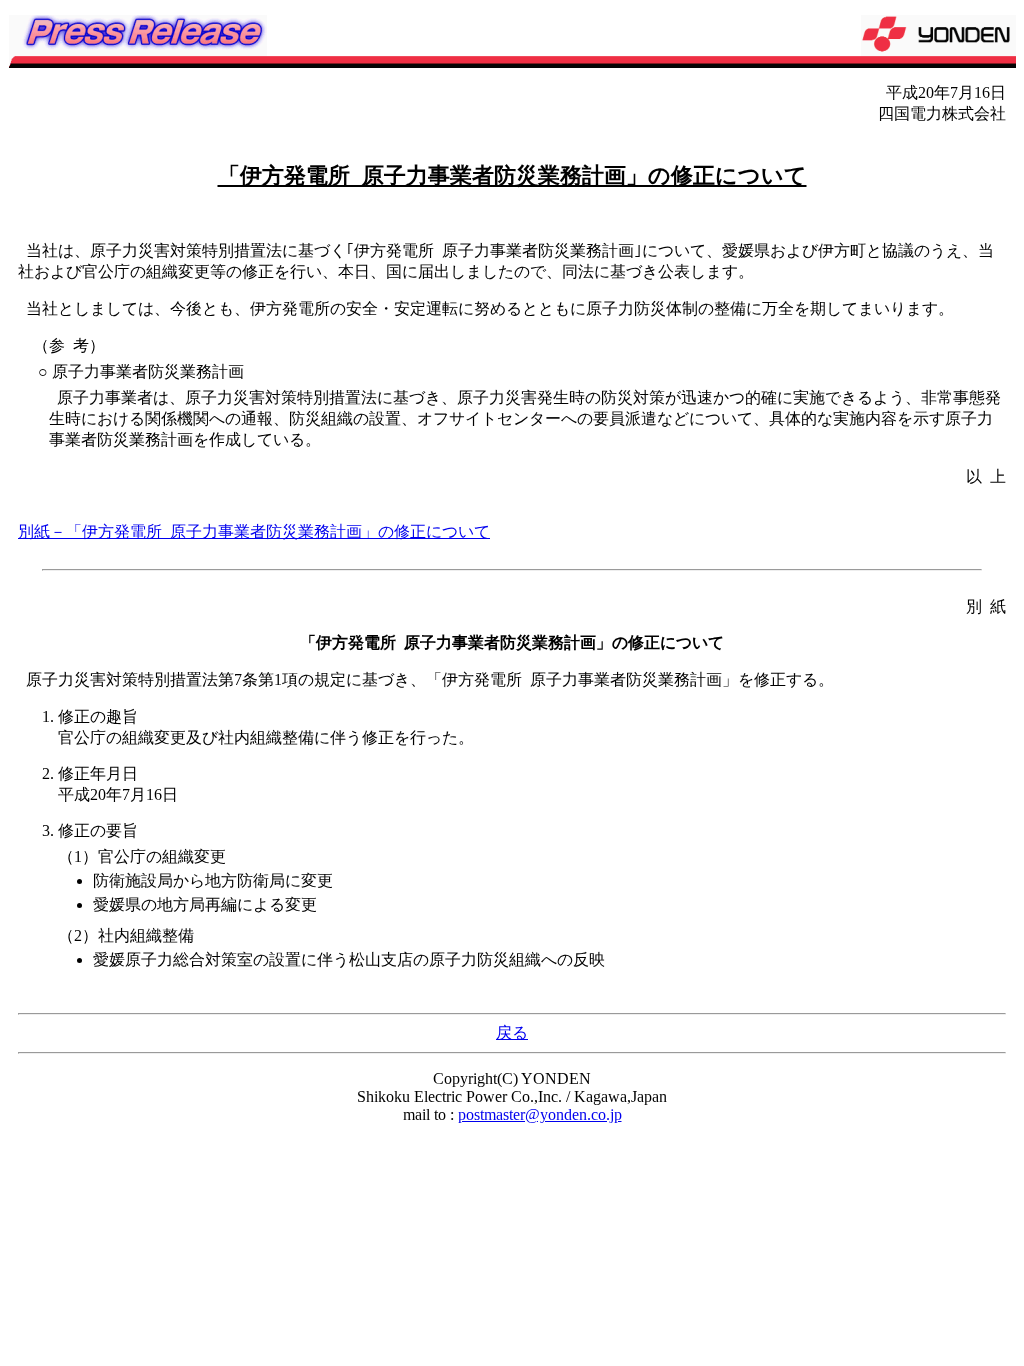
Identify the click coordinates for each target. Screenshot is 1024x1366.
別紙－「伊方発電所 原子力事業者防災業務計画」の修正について (254, 531)
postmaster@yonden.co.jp (540, 1114)
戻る (512, 1032)
